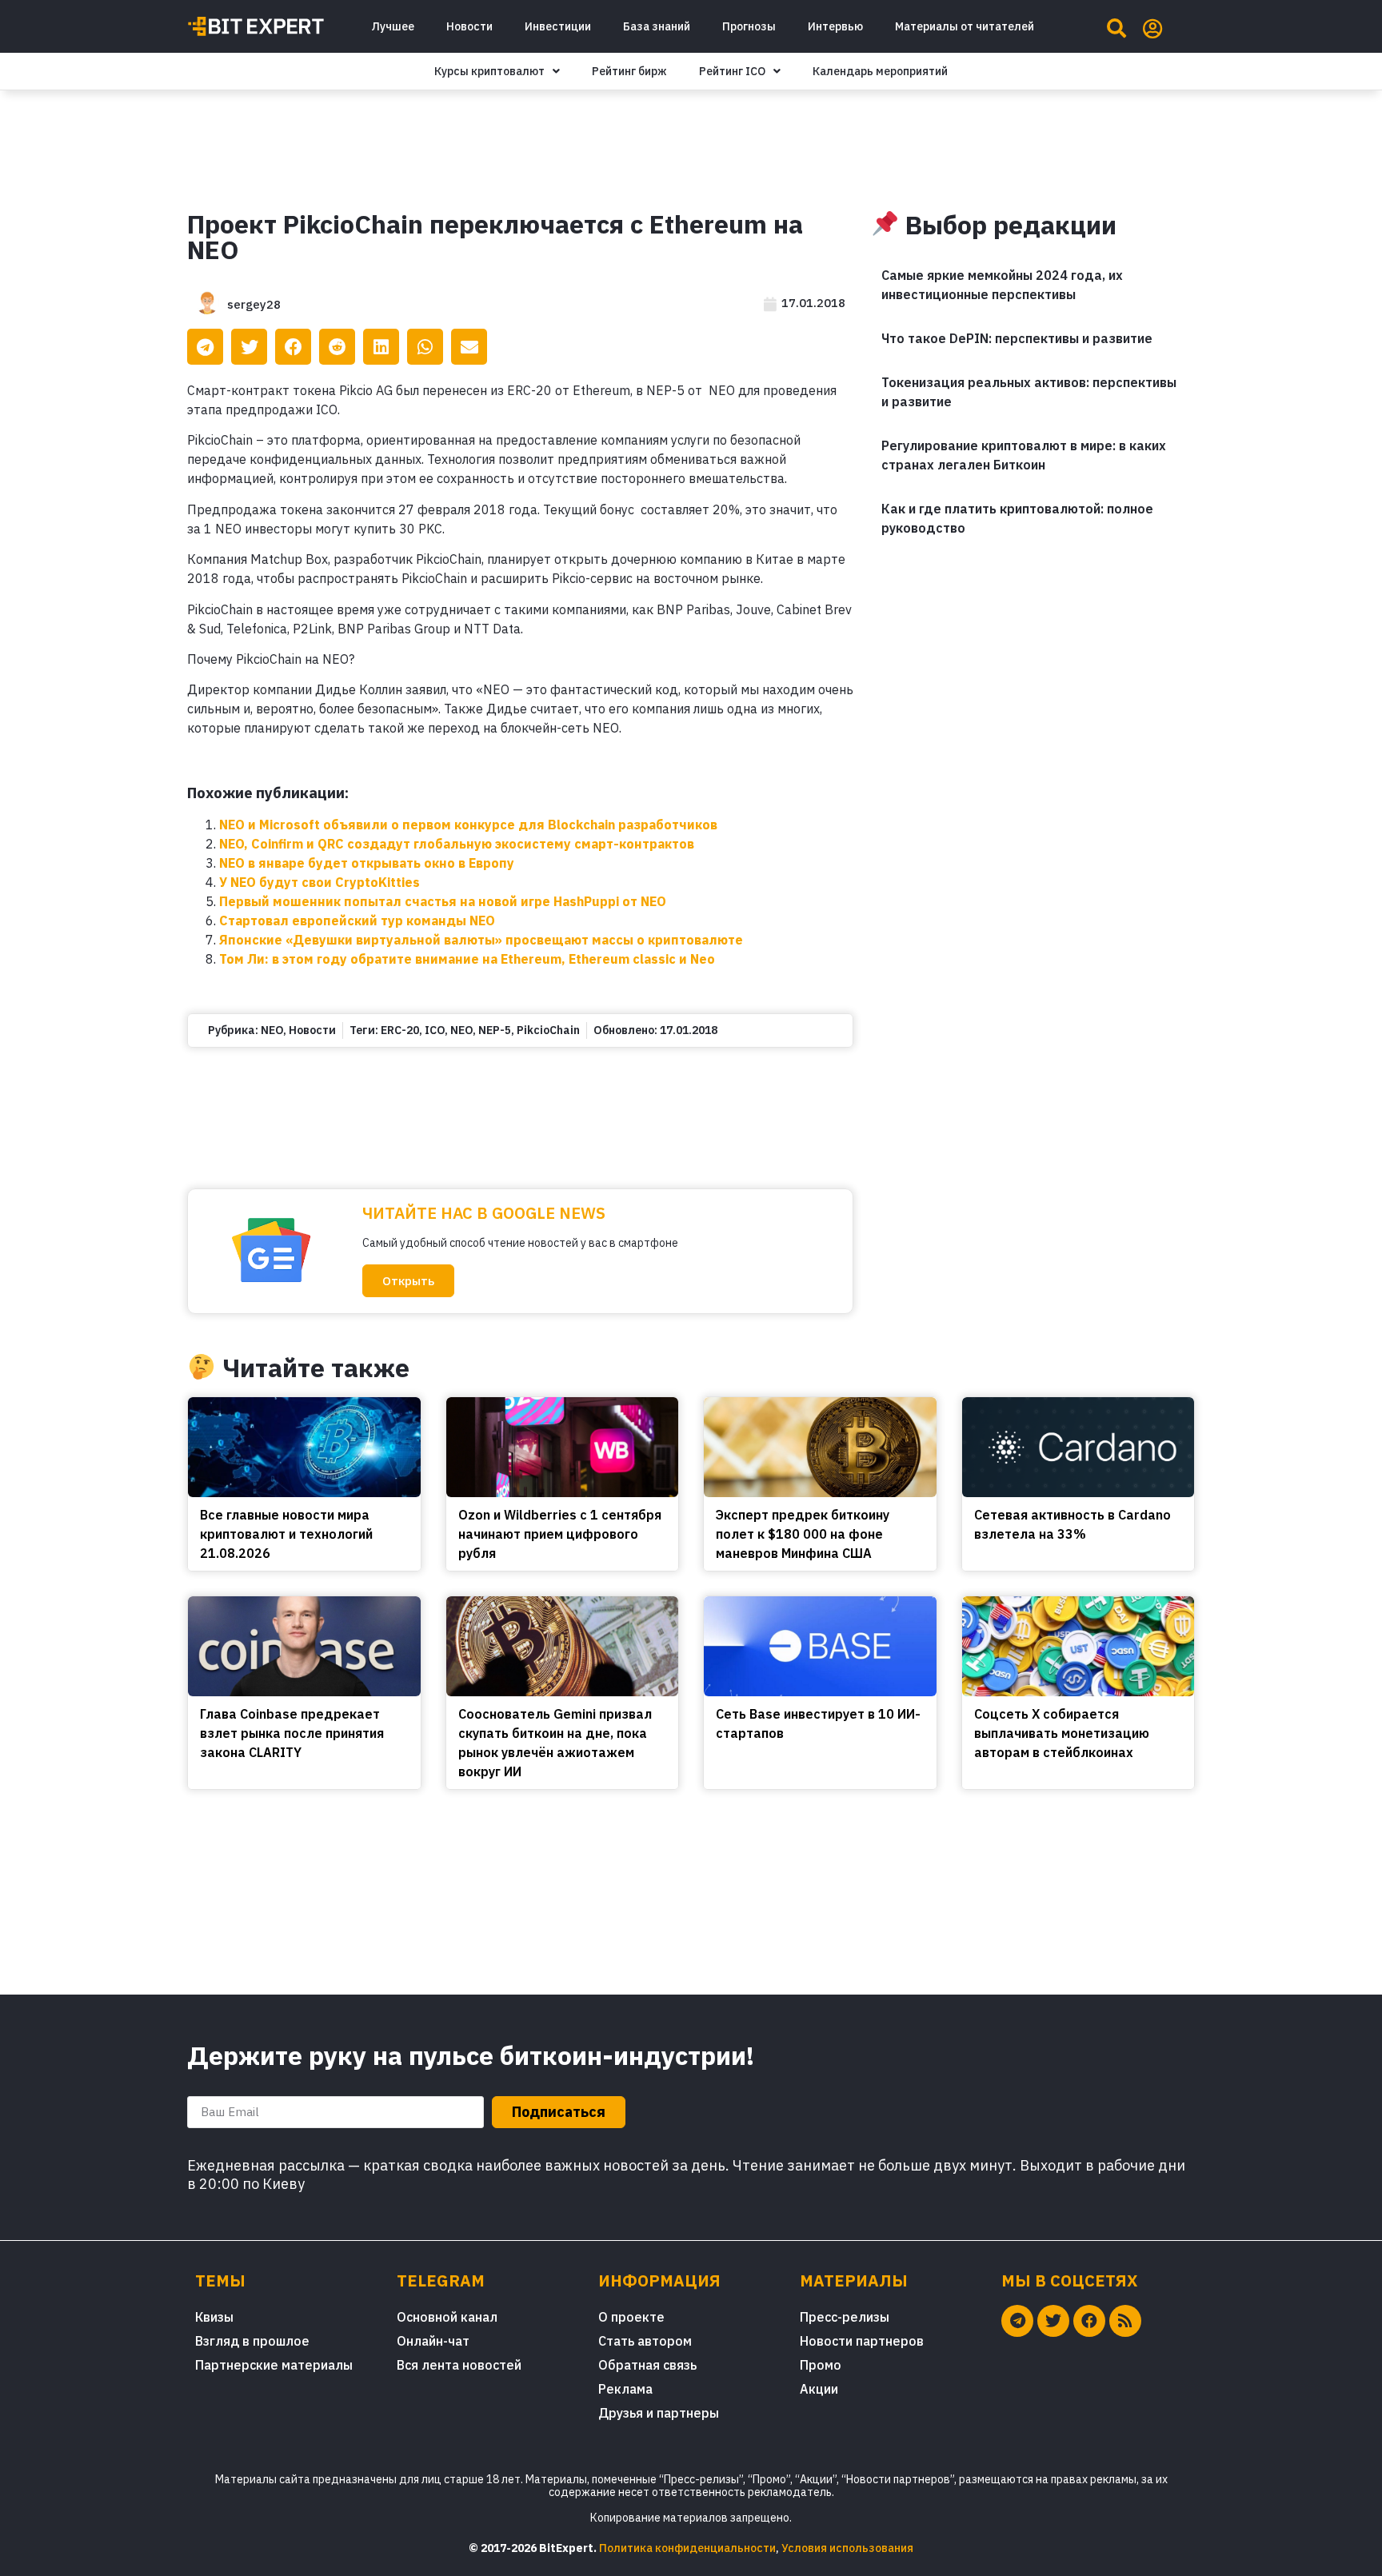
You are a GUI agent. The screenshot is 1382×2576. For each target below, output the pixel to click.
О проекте (631, 2317)
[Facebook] (1089, 2321)
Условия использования (847, 2548)
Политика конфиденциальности (687, 2548)
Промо (821, 2365)
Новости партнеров (862, 2341)
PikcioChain (548, 1030)
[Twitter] (1053, 2321)
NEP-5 (495, 1030)
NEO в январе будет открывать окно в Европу (367, 863)
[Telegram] (1017, 2321)
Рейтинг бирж (629, 71)
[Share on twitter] (249, 347)
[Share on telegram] (205, 347)
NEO (272, 1030)
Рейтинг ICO (732, 71)
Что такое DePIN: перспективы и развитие (1017, 338)
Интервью (835, 26)
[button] (408, 1281)
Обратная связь (647, 2365)
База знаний (657, 26)
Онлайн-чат (433, 2341)
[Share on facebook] (293, 347)
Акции (819, 2389)
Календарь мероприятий (880, 71)
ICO (435, 1030)
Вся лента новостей (459, 2365)
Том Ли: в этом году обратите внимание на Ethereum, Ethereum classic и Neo (467, 959)
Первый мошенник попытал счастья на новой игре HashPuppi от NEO (443, 901)
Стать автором (645, 2341)
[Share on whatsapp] (425, 347)
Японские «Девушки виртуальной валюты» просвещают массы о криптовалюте (481, 940)
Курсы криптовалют (489, 71)
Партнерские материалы (274, 2365)
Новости (469, 26)
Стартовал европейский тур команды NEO (357, 921)
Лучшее (393, 26)
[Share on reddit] (337, 347)
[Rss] (1125, 2321)
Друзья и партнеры (659, 2413)
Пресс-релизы (845, 2317)
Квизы (214, 2317)
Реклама (625, 2389)
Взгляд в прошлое (252, 2341)
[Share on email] (469, 347)
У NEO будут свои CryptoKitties (320, 882)
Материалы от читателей (965, 26)
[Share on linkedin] (381, 347)
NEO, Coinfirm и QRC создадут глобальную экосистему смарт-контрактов (457, 844)
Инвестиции (558, 26)
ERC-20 (400, 1030)
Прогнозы (749, 26)
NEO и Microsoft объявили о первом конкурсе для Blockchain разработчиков (468, 825)
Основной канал (447, 2317)
